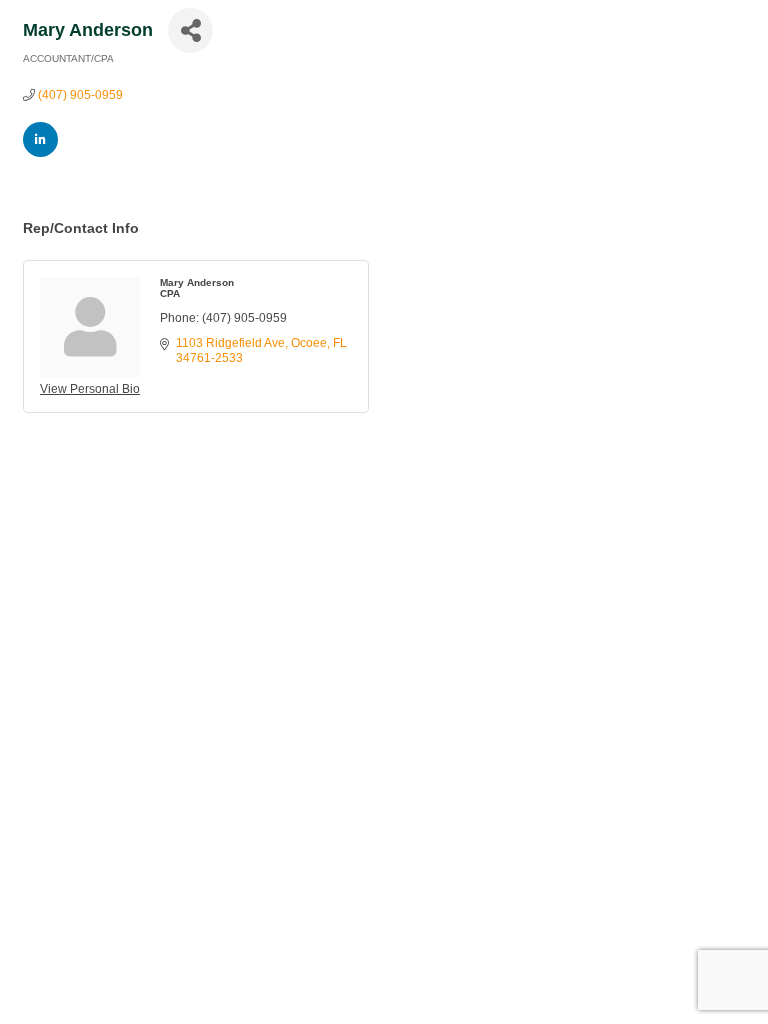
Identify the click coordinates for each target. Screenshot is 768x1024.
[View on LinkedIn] (40, 153)
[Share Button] (190, 30)
